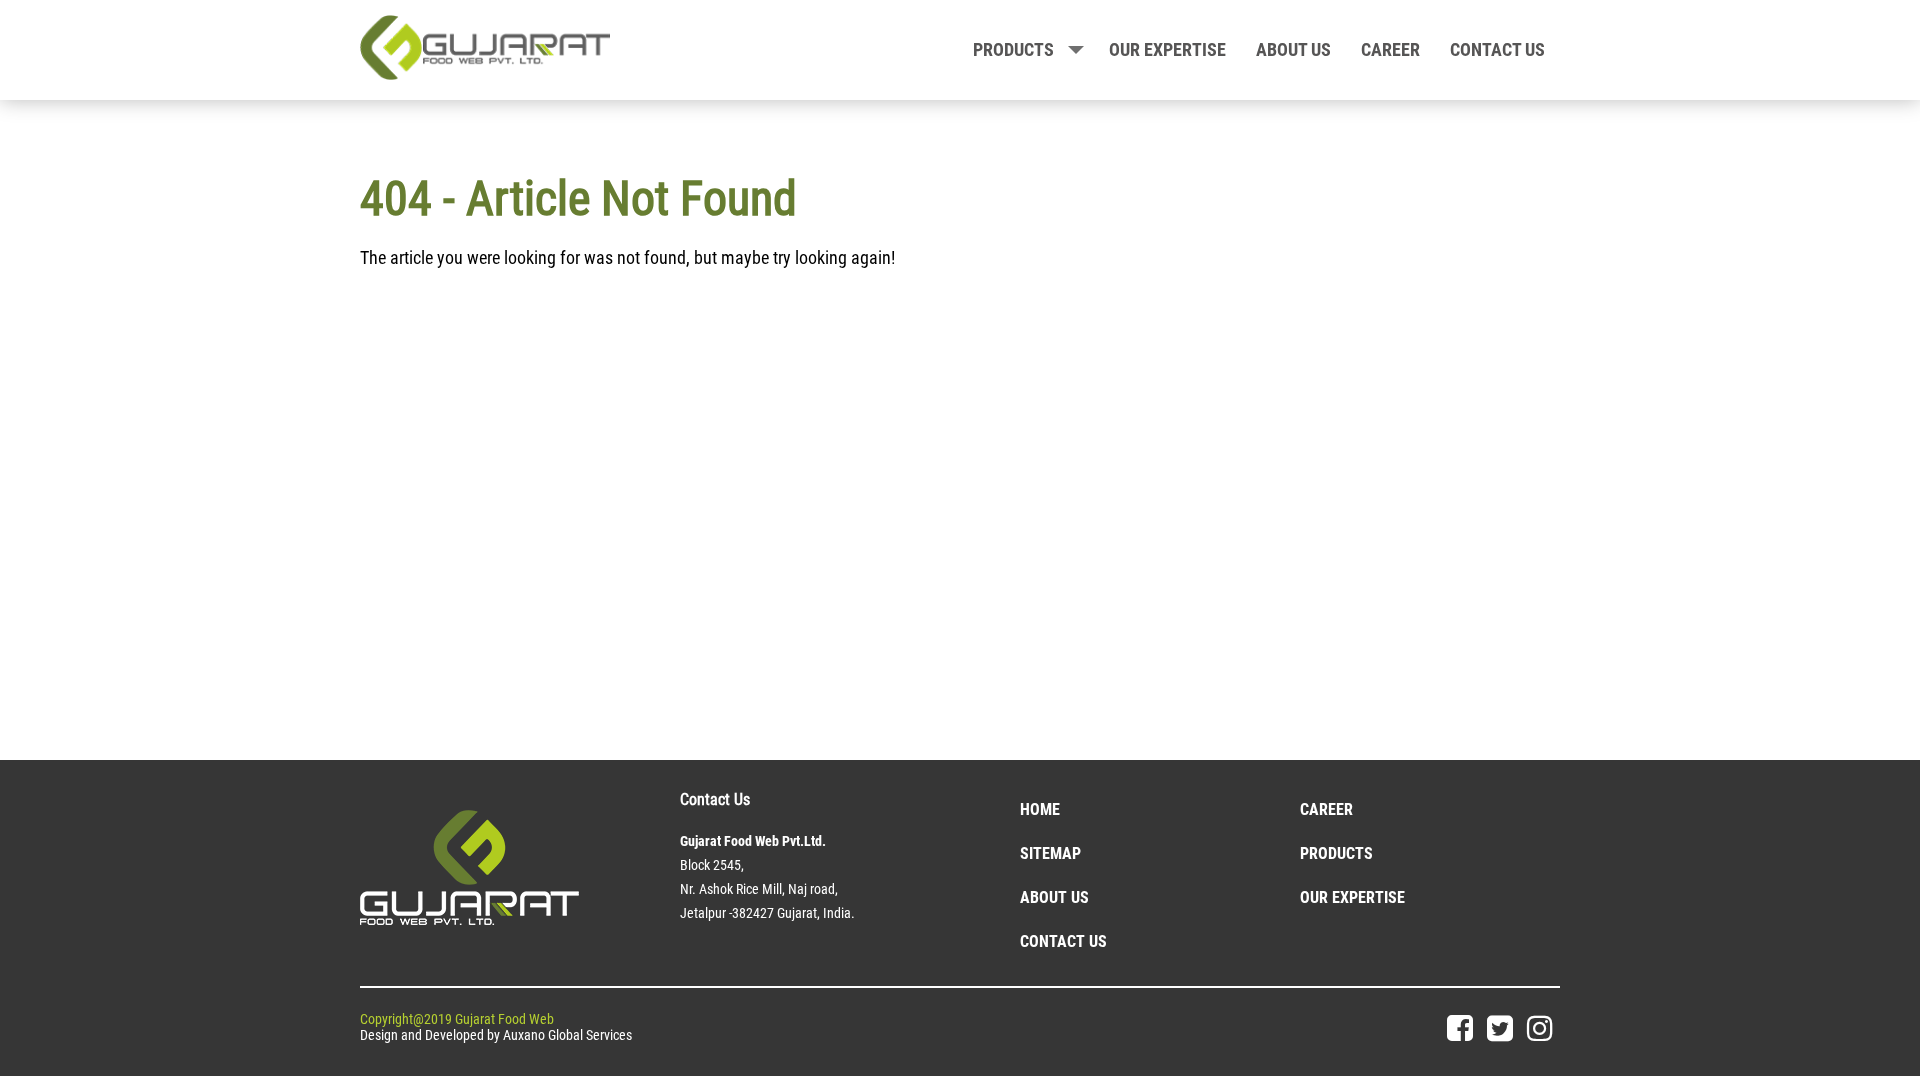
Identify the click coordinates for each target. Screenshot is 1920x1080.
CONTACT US (1497, 49)
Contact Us (1063, 941)
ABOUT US (1293, 49)
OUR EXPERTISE (1167, 49)
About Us (1054, 897)
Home (1040, 809)
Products (1336, 853)
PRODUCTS (1013, 49)
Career (1390, 49)
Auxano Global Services (567, 1035)
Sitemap (1050, 853)
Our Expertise (1352, 897)
